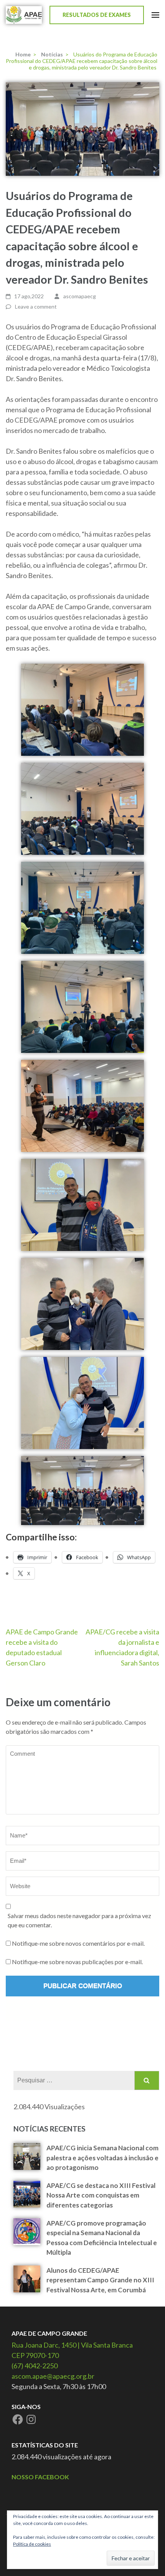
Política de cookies (32, 2544)
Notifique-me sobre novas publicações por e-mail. (77, 1962)
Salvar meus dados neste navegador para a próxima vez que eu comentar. (79, 1920)
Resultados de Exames (97, 15)
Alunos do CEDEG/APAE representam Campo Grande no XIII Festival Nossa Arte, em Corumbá (100, 2280)
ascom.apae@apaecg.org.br (53, 2376)
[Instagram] (31, 2419)
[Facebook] (18, 2419)
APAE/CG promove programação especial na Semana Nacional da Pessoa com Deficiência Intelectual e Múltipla (102, 2238)
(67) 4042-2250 (35, 2366)
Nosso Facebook (40, 2477)
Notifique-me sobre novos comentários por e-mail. (78, 1943)
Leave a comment (36, 307)
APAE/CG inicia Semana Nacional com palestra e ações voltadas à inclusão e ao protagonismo (102, 2158)
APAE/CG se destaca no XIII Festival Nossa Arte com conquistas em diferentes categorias (101, 2195)
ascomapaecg (80, 296)
